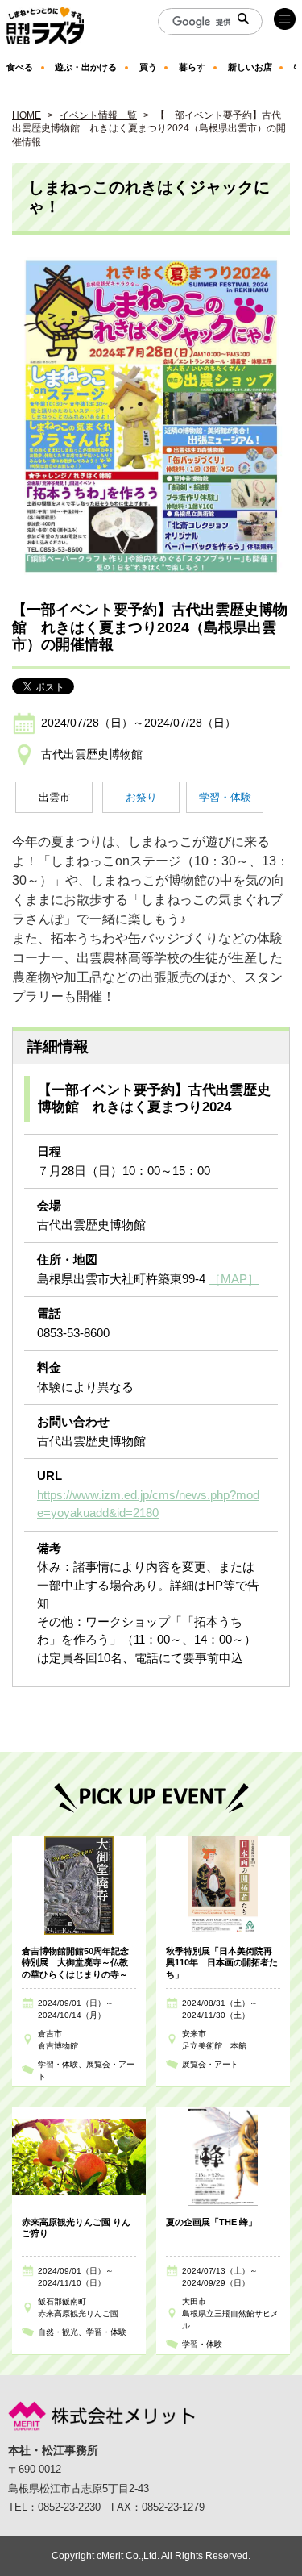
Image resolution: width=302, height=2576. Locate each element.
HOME (27, 115)
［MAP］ (234, 1279)
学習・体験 (225, 797)
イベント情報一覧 (98, 115)
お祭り (141, 797)
